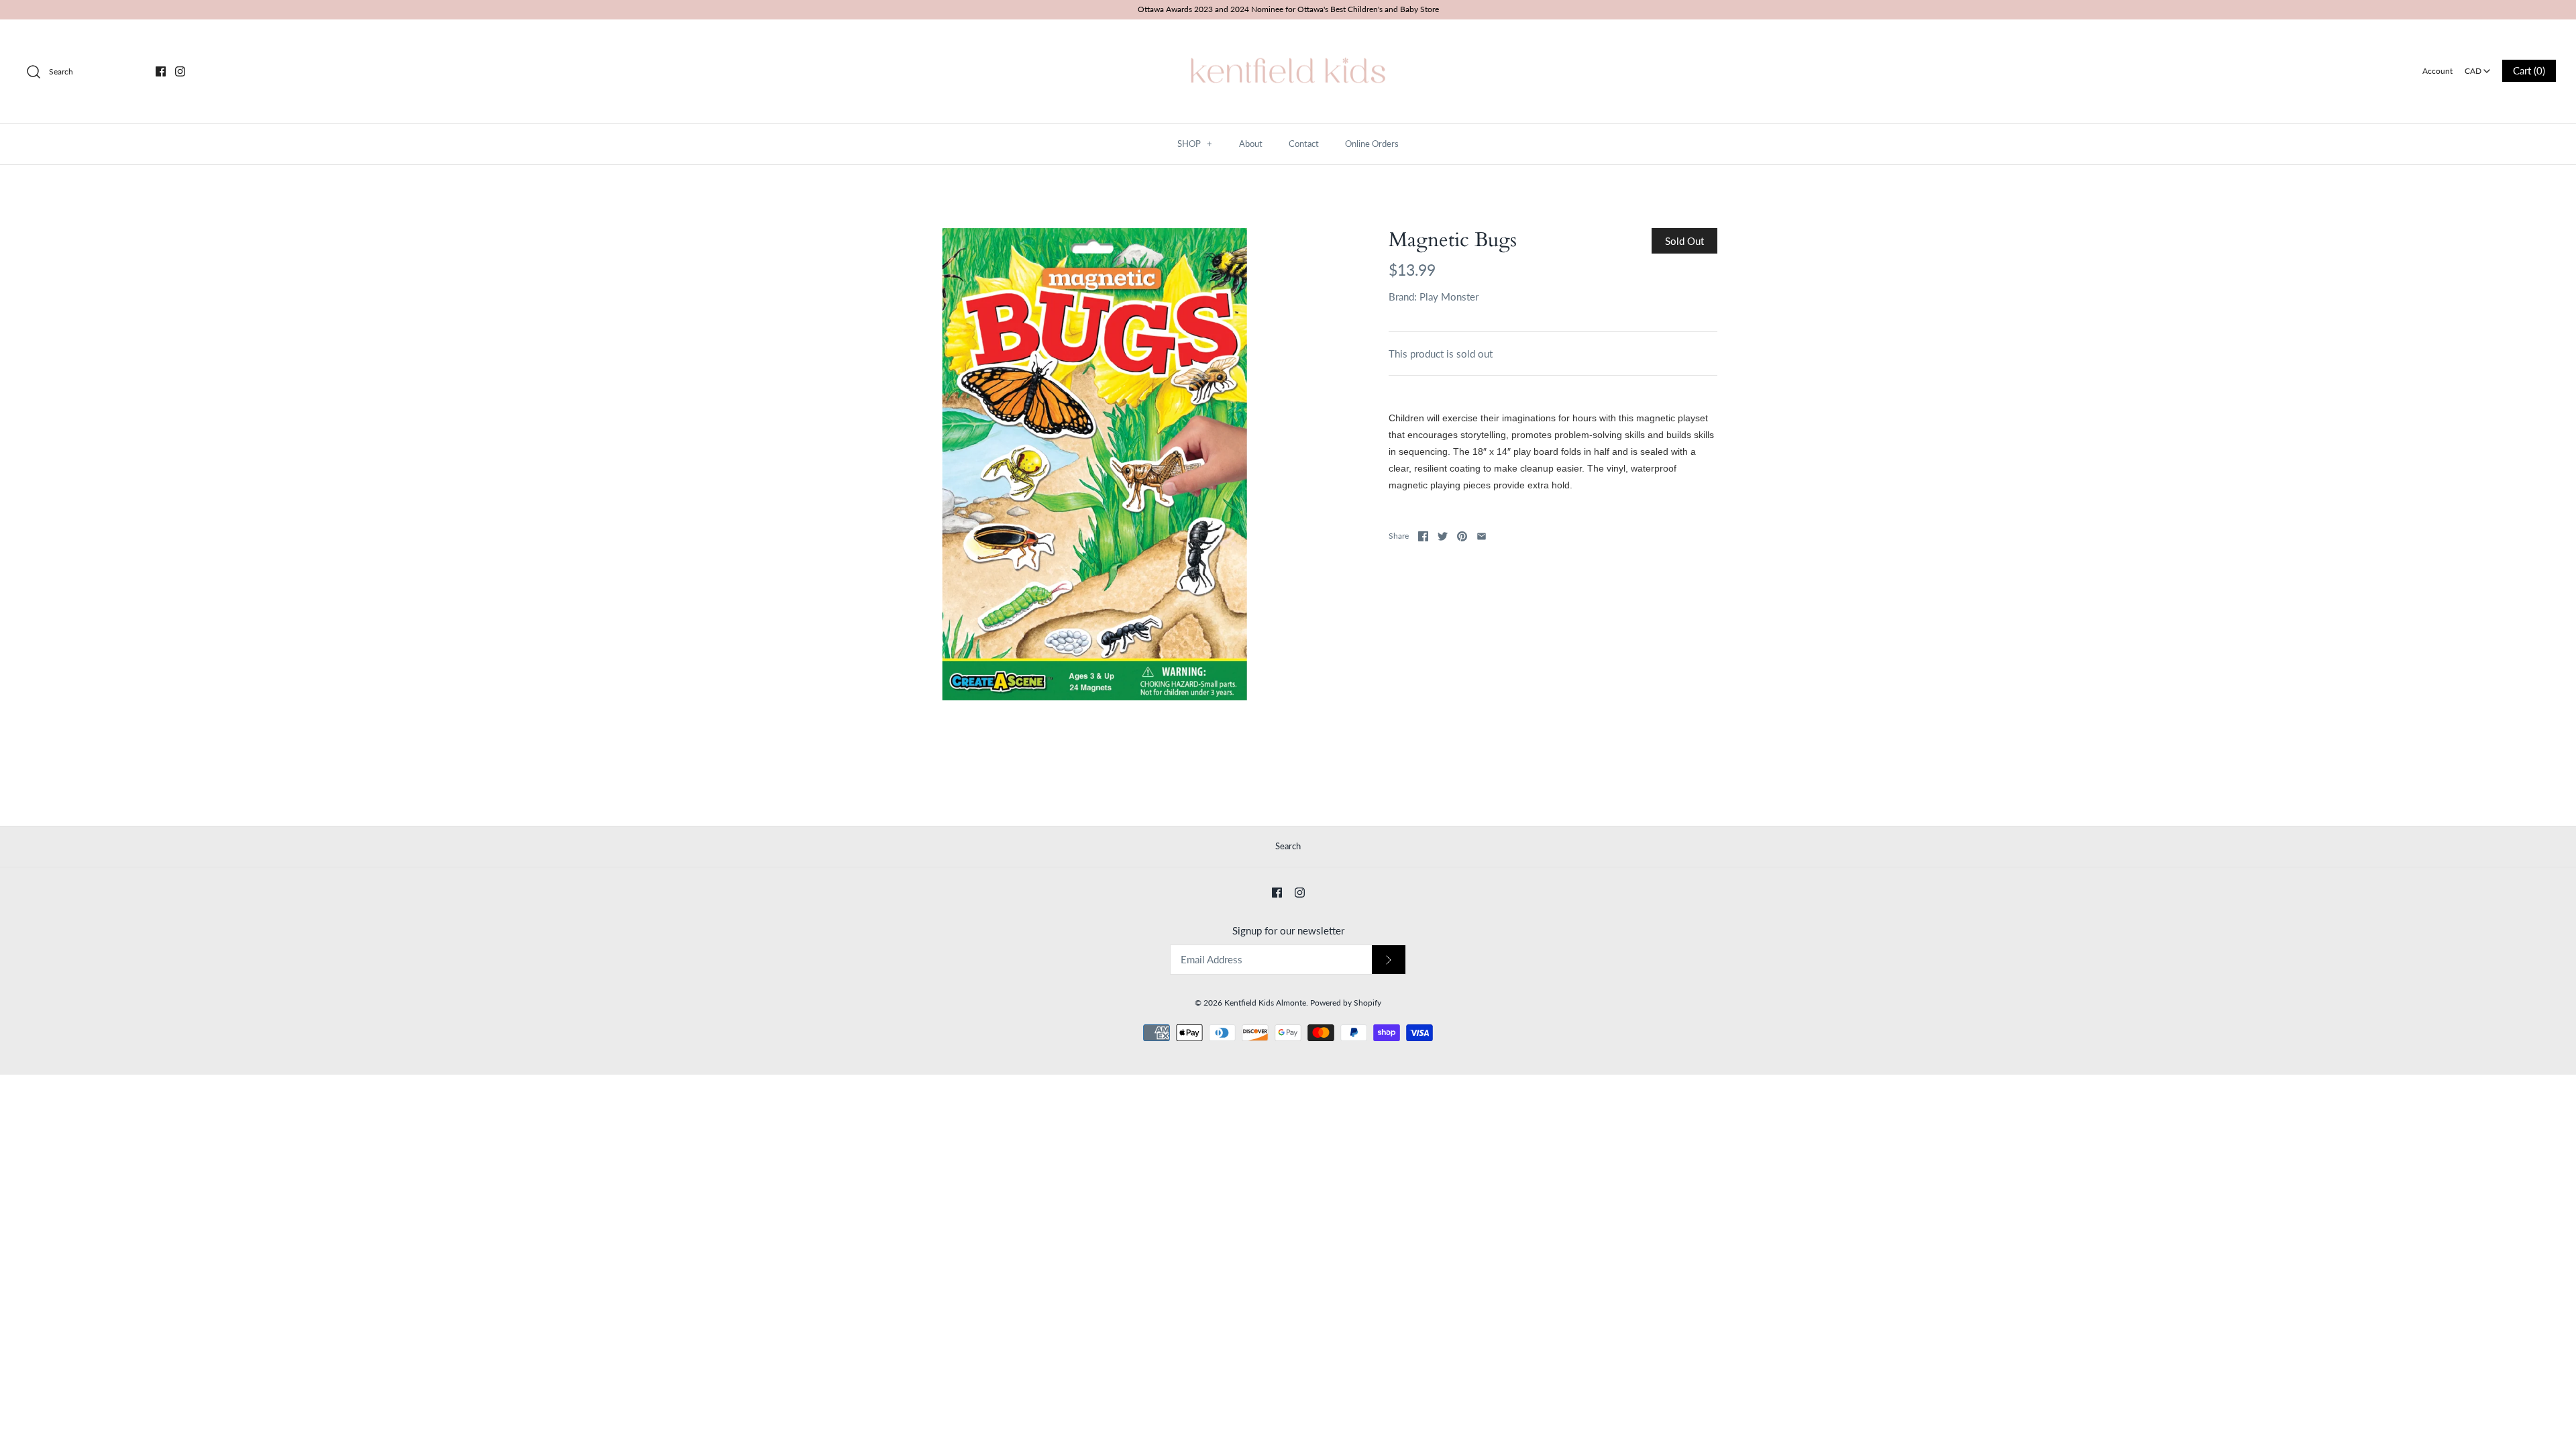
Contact (1304, 144)
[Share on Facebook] (1423, 536)
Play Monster (1449, 297)
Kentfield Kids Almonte (1265, 1003)
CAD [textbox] (2478, 67)
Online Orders (1372, 144)
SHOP (1195, 144)
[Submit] (1389, 960)
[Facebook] (161, 71)
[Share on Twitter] (1443, 536)
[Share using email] (1482, 536)
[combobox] (2477, 66)
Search (1288, 846)
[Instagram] (180, 71)
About (1251, 144)
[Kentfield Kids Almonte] (1288, 41)
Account (2437, 71)
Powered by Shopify (1346, 1003)
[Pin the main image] (1462, 536)
